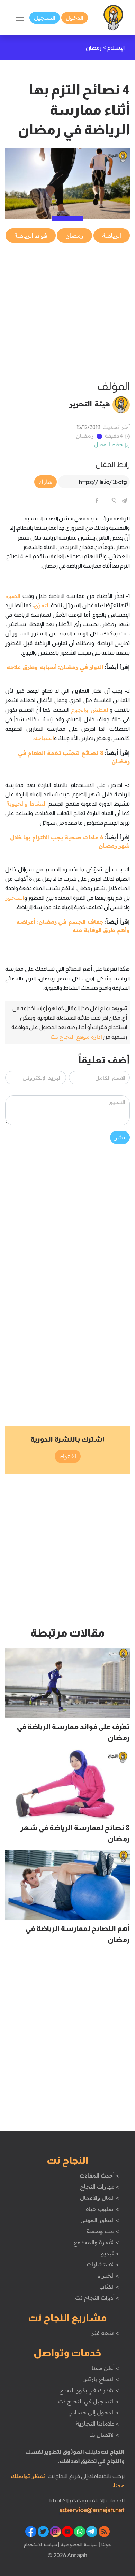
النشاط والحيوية (26, 804)
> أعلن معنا (105, 2368)
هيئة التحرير (89, 404)
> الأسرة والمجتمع (96, 2242)
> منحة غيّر (105, 2333)
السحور (15, 898)
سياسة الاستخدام (40, 2544)
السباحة (44, 738)
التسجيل (45, 18)
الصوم (13, 596)
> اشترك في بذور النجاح (89, 2390)
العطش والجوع (90, 710)
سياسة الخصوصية (78, 2544)
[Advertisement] (67, 312)
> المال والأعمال (99, 2198)
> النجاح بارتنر (101, 2379)
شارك (46, 482)
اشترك (68, 1456)
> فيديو (110, 2253)
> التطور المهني (100, 2220)
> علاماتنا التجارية (97, 2423)
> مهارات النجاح (99, 2187)
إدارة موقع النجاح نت (76, 1037)
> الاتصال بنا (104, 2435)
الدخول (75, 18)
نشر (120, 1137)
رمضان (85, 436)
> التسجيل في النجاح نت (89, 2401)
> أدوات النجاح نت (97, 2298)
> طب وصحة (103, 2231)
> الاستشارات (103, 2264)
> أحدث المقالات (99, 2175)
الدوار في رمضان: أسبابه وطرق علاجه (55, 667)
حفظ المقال (109, 444)
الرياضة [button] (112, 236)
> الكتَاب (109, 2287)
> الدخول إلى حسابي (94, 2412)
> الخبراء (109, 2275)
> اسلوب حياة (102, 2209)
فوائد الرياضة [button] (31, 236)
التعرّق (42, 605)
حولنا (106, 2544)
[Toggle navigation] (20, 18)
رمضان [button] (74, 236)
